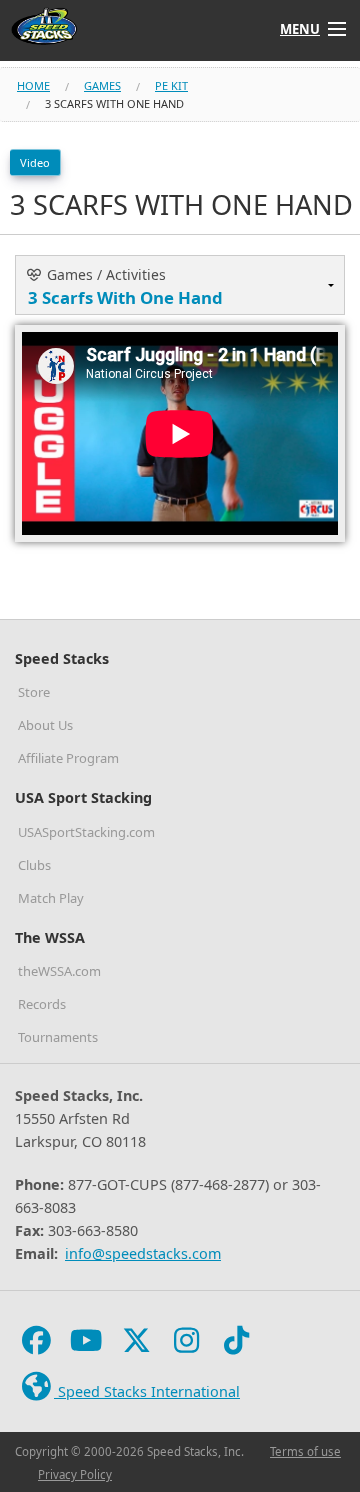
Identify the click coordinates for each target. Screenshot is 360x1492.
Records (42, 1004)
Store (34, 692)
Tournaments (58, 1037)
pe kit (171, 85)
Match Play (51, 898)
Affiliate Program (68, 758)
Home (33, 85)
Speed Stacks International (147, 1391)
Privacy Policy (75, 1474)
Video (35, 162)
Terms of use (305, 1451)
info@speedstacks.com (143, 1253)
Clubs (34, 865)
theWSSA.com (59, 971)
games (102, 85)
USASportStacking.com (86, 832)
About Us (45, 725)
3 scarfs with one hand (114, 103)
